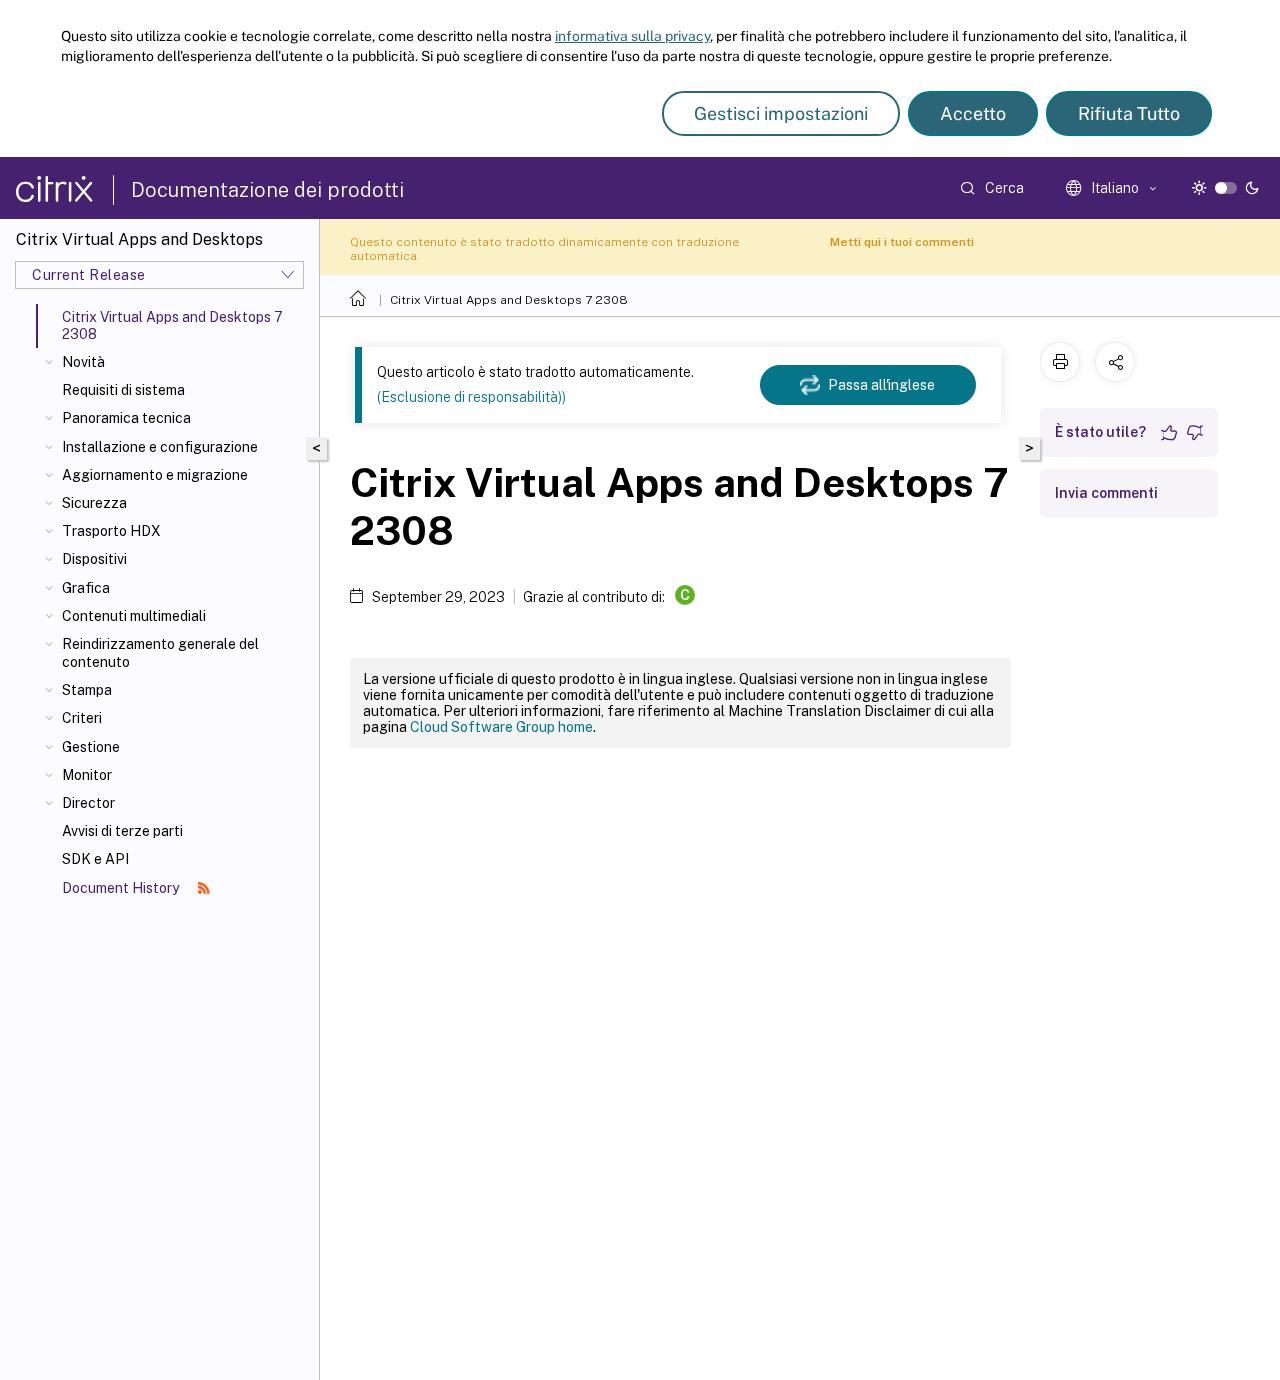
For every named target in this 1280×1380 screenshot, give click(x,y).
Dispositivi (94, 559)
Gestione (91, 747)
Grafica (86, 588)
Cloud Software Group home (501, 727)
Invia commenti (1106, 493)
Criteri (82, 718)
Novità (83, 362)
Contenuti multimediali (134, 616)
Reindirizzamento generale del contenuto (160, 653)
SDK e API (95, 859)
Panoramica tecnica (126, 418)
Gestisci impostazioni (781, 113)
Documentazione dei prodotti (267, 190)
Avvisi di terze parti (122, 831)
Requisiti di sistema (123, 390)
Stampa (87, 690)
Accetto (973, 113)
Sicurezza (94, 503)
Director (88, 803)
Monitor (87, 775)
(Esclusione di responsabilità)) (471, 397)
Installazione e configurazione (160, 447)
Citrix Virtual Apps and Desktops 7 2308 (509, 300)
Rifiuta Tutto (1129, 113)
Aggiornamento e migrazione (155, 475)
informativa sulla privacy (632, 36)
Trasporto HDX (111, 531)
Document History (122, 888)
